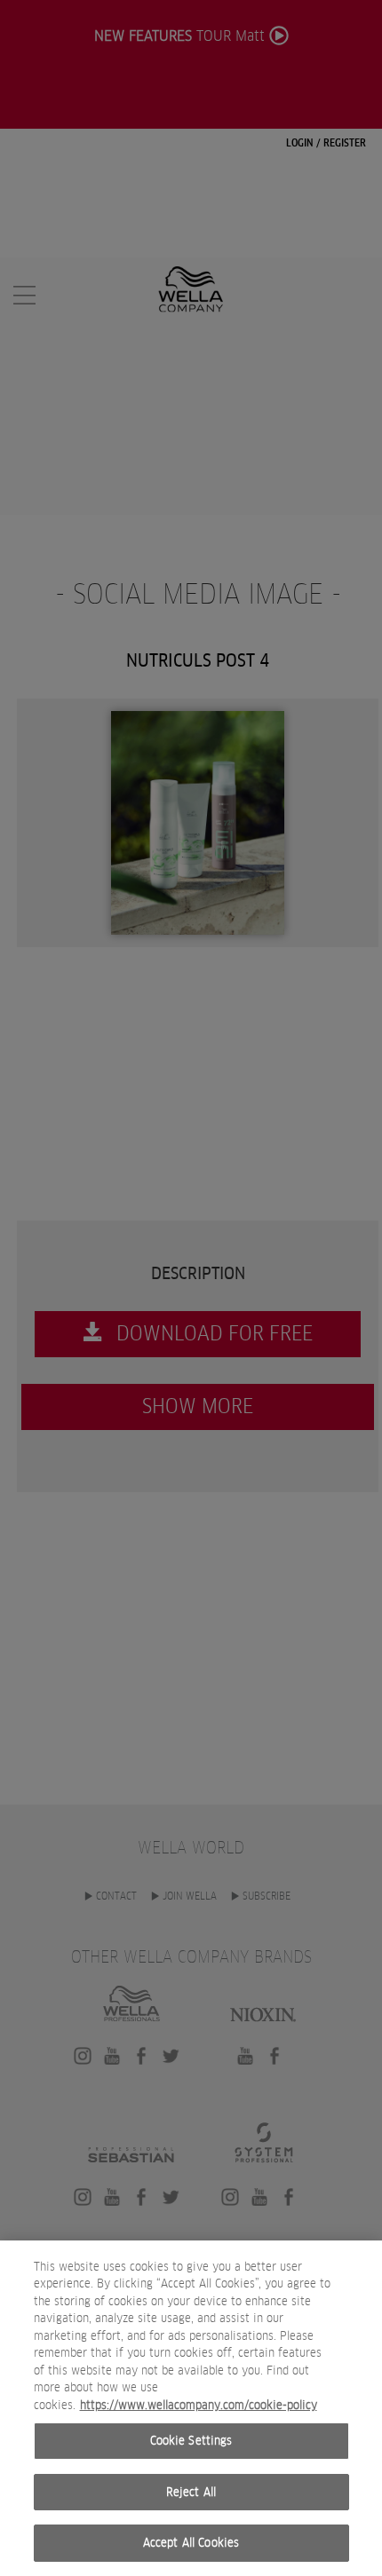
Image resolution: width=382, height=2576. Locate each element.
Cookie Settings (191, 2441)
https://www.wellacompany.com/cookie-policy (199, 2405)
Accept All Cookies (191, 2543)
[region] (191, 2408)
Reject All (191, 2492)
